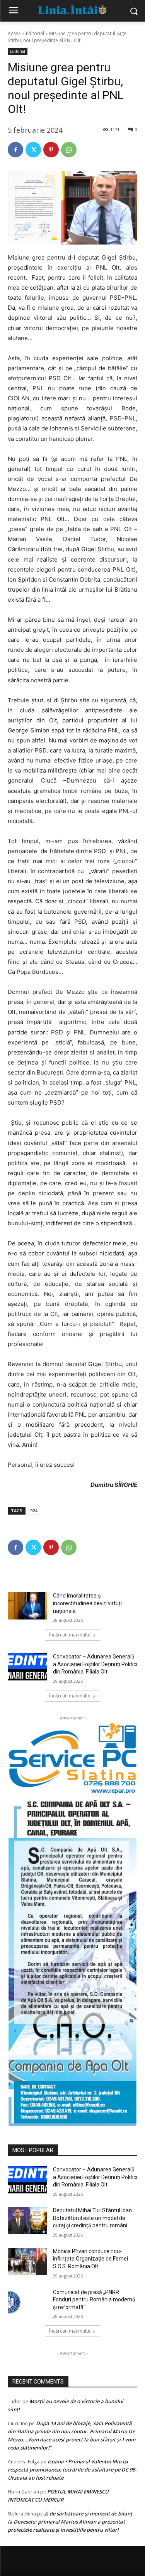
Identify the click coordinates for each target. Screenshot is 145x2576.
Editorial (35, 33)
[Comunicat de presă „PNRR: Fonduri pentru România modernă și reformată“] (27, 2302)
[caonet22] (72, 1960)
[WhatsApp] (69, 150)
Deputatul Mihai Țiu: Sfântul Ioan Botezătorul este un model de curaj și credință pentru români (92, 2218)
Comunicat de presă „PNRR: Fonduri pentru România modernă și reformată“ (94, 2300)
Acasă (14, 33)
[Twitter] (33, 150)
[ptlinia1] (72, 1758)
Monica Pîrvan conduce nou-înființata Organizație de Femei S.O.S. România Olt (90, 2259)
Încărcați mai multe (70, 1635)
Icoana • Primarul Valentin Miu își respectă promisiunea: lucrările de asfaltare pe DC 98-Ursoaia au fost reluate (72, 2470)
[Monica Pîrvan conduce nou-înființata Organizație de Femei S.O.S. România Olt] (27, 2261)
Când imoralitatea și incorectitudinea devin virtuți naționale (87, 1603)
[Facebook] (15, 150)
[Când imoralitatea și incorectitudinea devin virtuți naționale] (27, 1606)
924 (34, 1511)
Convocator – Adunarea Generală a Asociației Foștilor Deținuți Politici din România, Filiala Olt (95, 1664)
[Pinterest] (51, 150)
